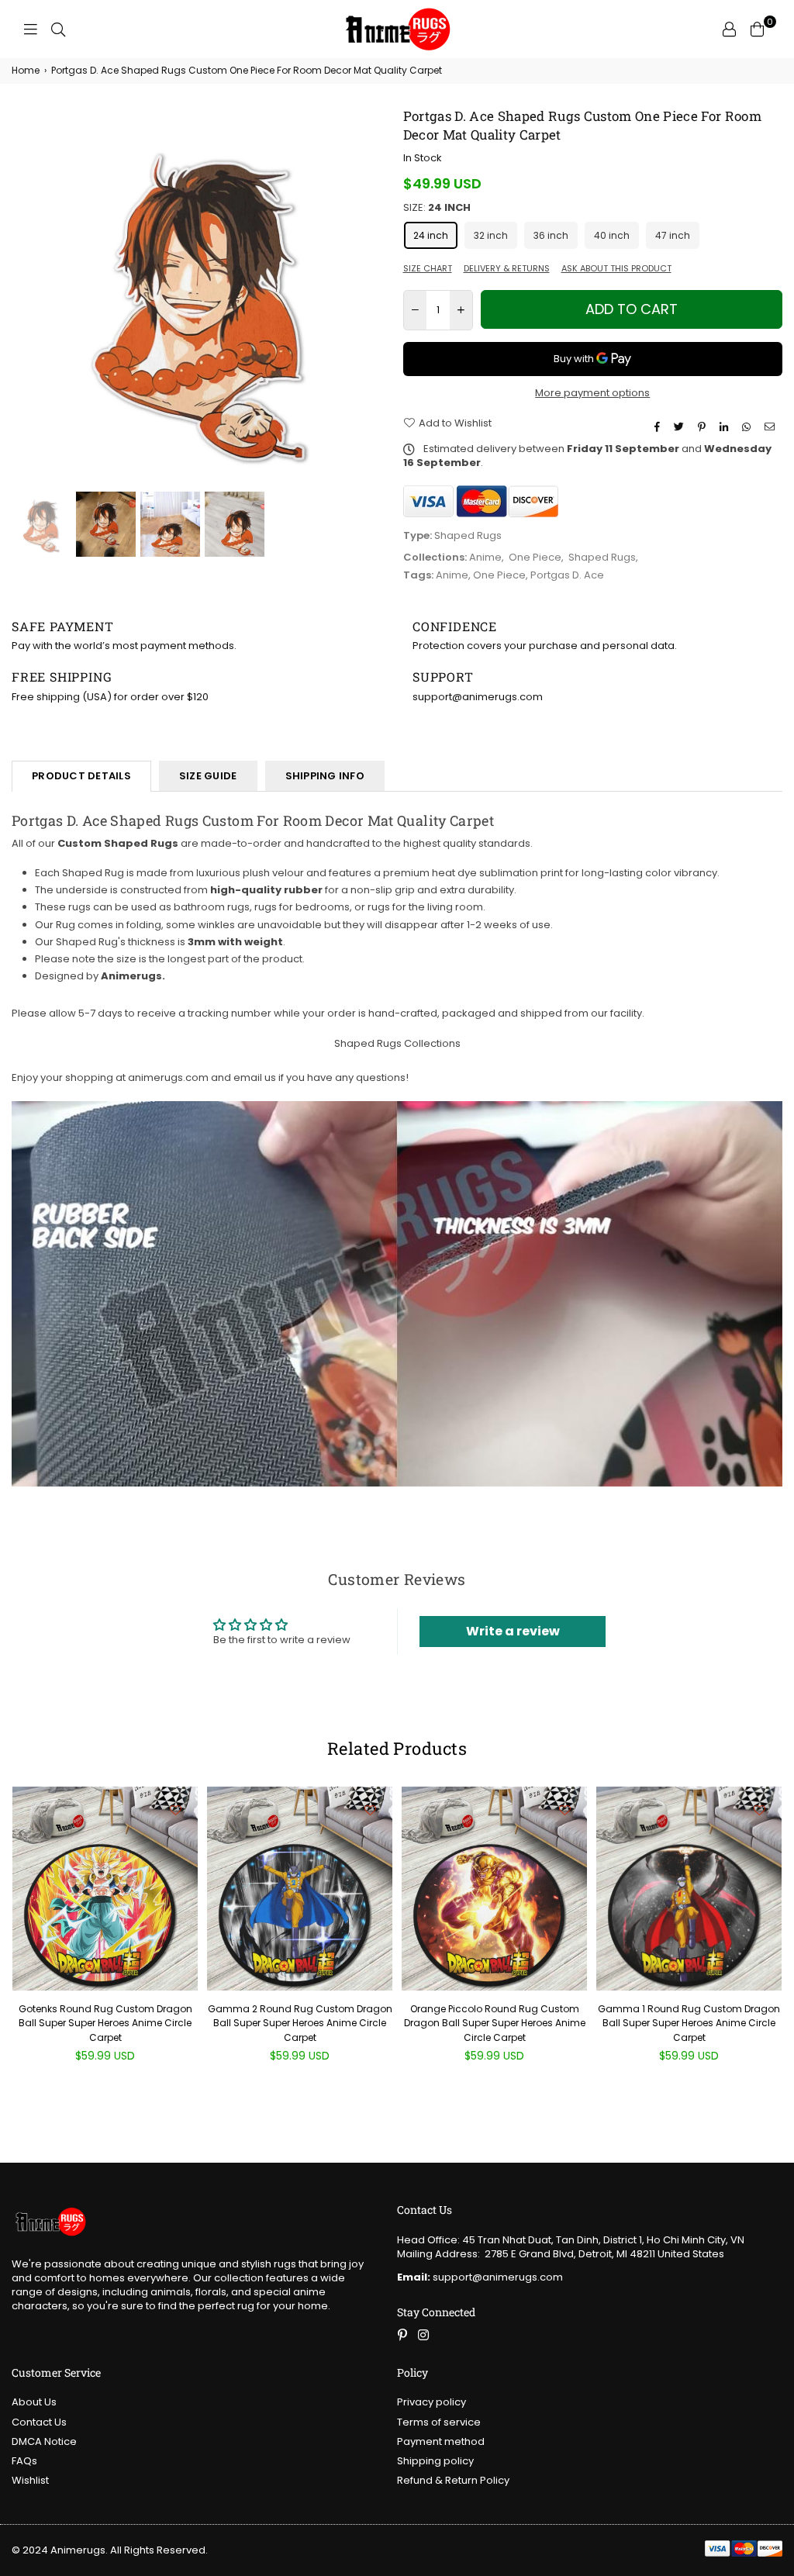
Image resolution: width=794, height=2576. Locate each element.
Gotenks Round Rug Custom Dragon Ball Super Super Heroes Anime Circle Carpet (105, 2023)
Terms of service (439, 2422)
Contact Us (39, 2422)
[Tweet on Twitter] (681, 427)
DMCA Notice (44, 2441)
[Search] (58, 29)
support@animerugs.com (480, 2277)
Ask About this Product (616, 269)
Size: (437, 208)
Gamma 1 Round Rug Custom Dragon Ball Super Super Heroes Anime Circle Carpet (689, 2023)
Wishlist (30, 2480)
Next (378, 297)
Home (26, 71)
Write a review (513, 1631)
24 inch (431, 235)
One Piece (535, 557)
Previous (25, 297)
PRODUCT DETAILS (81, 776)
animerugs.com (168, 1077)
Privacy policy (432, 2402)
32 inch (491, 235)
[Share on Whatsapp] (748, 427)
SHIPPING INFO (325, 776)
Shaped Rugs (602, 557)
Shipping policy (435, 2461)
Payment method (441, 2441)
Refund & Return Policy (453, 2480)
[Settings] (729, 29)
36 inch (551, 235)
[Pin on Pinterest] (704, 427)
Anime (485, 557)
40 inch (612, 235)
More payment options (592, 393)
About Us (34, 2402)
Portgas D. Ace (567, 575)
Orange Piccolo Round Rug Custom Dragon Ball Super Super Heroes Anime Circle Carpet (495, 2023)
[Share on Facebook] (659, 427)
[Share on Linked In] (726, 427)
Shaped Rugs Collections (397, 1043)
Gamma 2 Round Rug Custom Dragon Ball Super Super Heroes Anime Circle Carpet (300, 2023)
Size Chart (428, 269)
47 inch (673, 235)
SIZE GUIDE (208, 776)
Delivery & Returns (507, 269)
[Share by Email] (772, 427)
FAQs (24, 2461)
